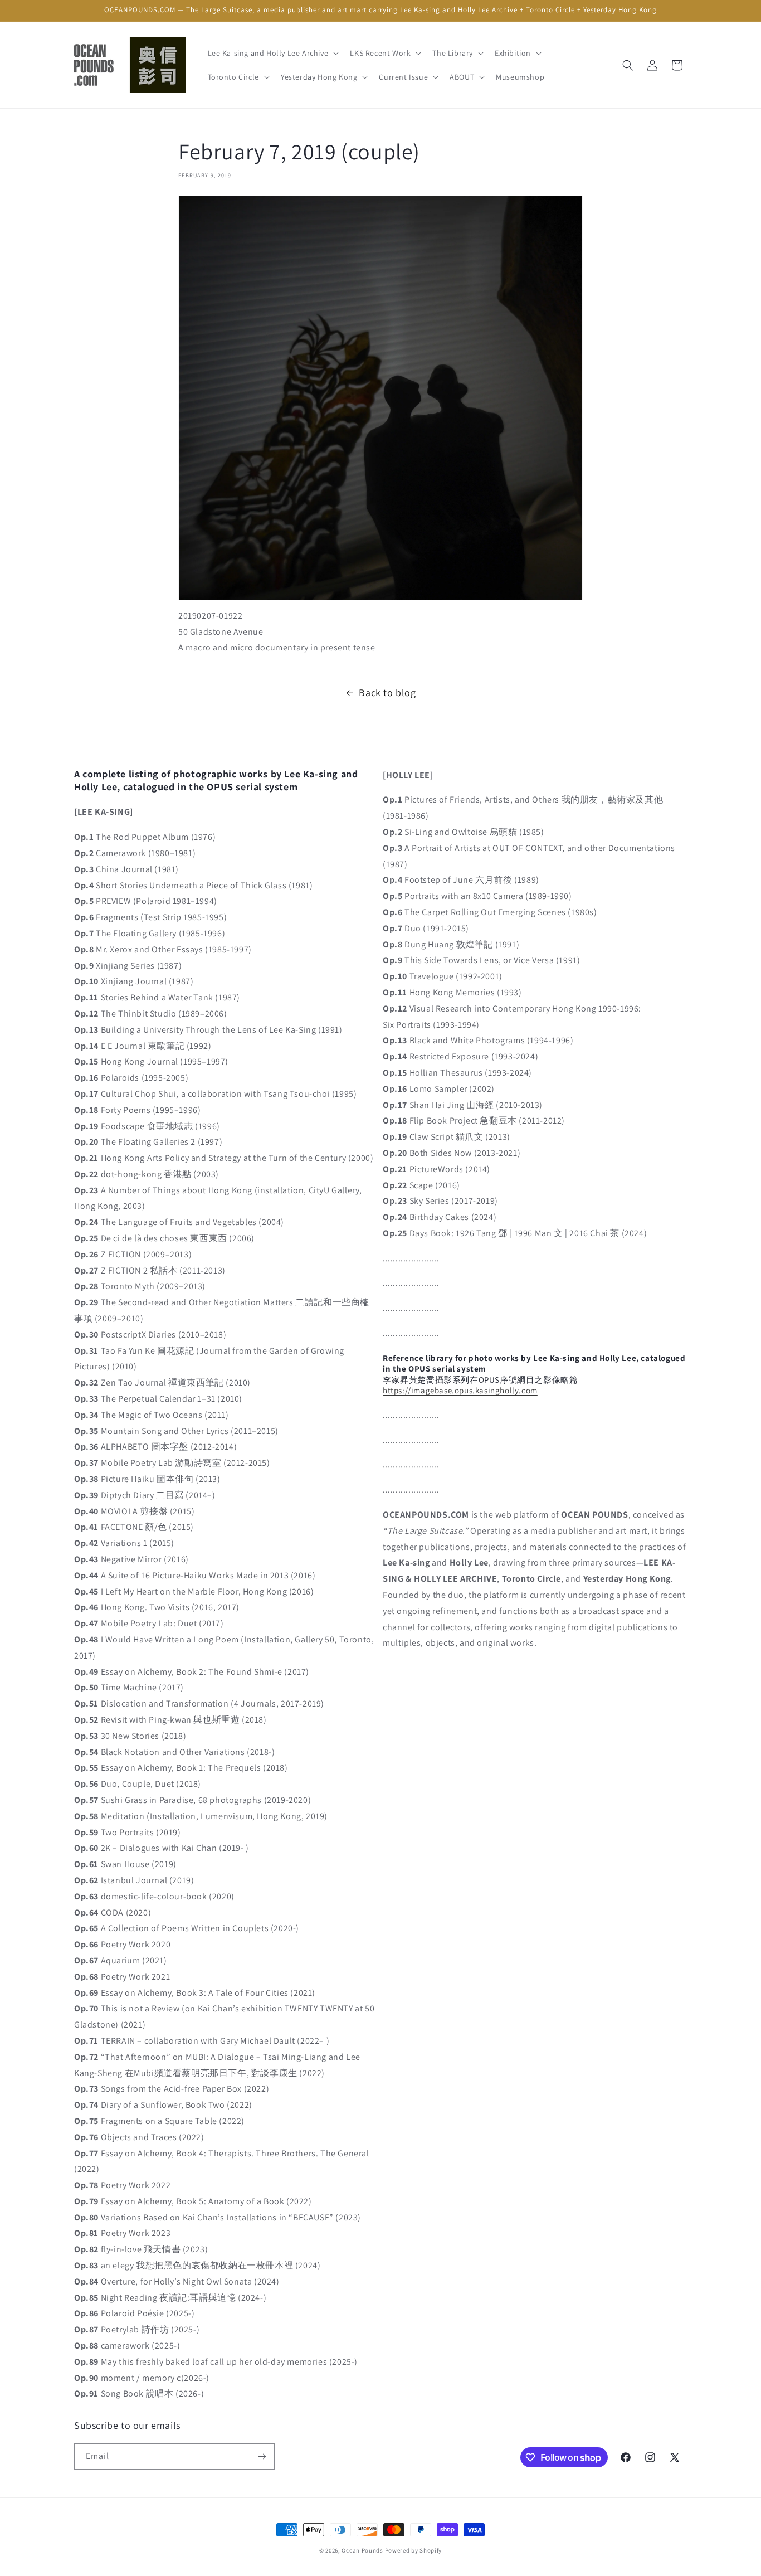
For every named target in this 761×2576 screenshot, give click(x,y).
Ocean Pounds (362, 2550)
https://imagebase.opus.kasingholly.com (460, 1390)
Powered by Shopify (414, 2550)
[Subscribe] (262, 2456)
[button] (272, 53)
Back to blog (387, 692)
